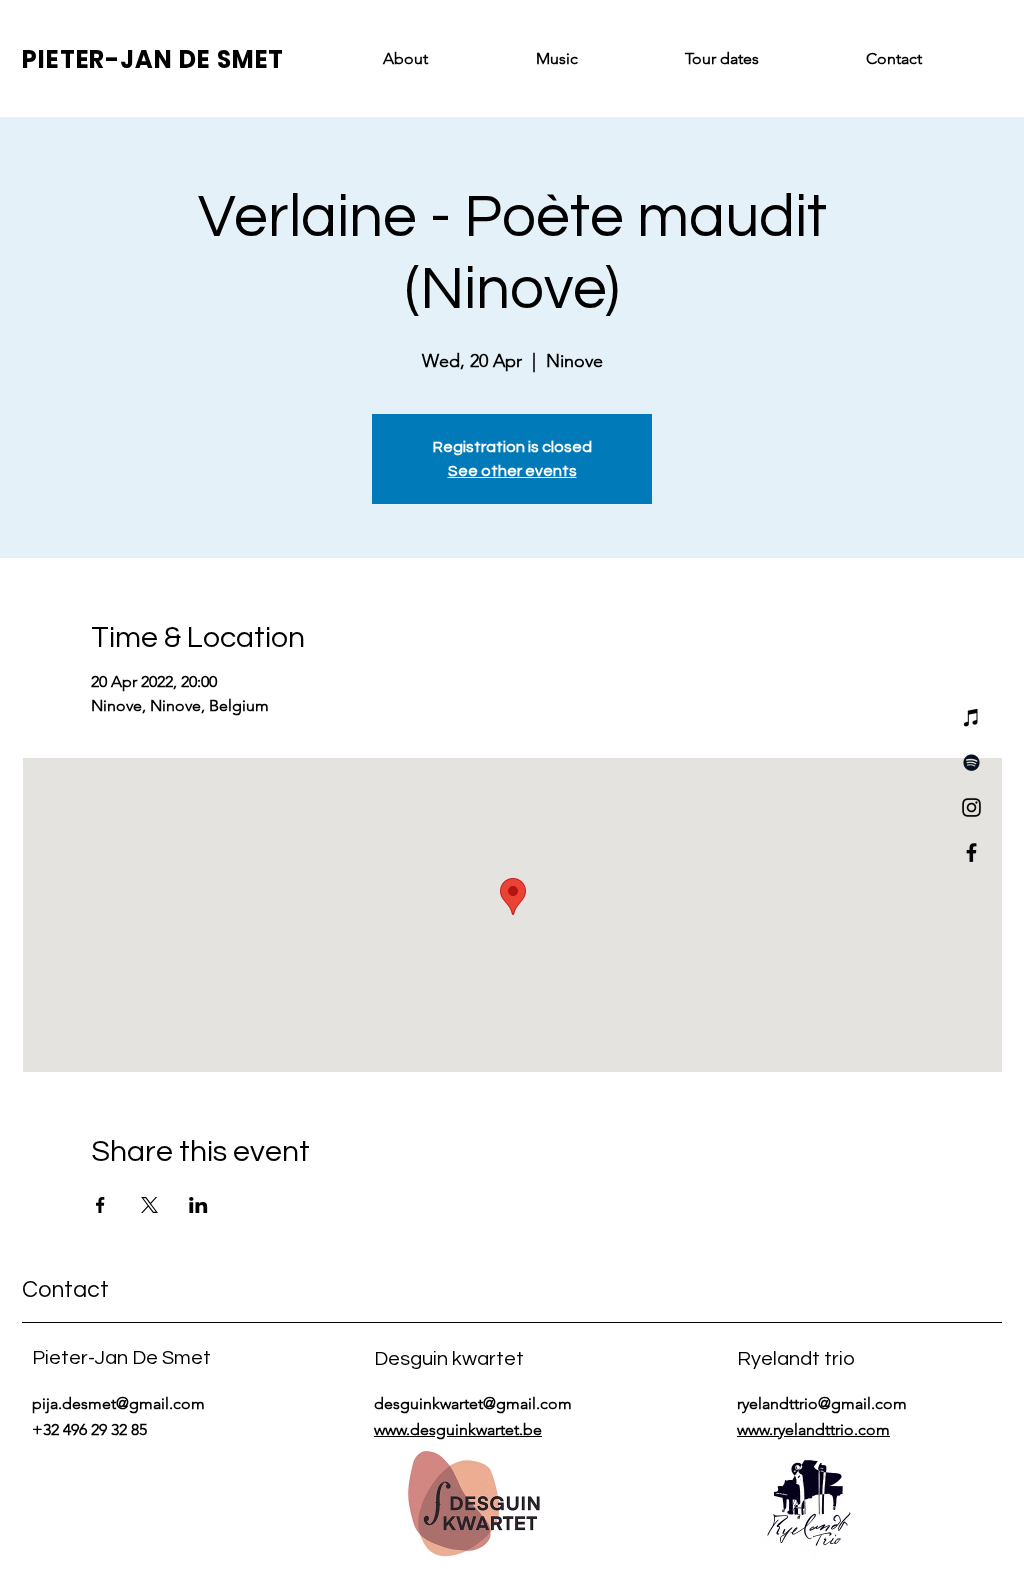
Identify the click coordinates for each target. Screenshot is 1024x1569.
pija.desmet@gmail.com (118, 1403)
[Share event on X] (149, 1205)
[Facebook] (971, 852)
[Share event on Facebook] (100, 1205)
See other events (512, 471)
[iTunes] (971, 717)
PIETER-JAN (100, 59)
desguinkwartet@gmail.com (473, 1403)
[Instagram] (971, 807)
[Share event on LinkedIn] (198, 1205)
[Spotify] (971, 762)
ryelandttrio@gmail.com (822, 1403)
